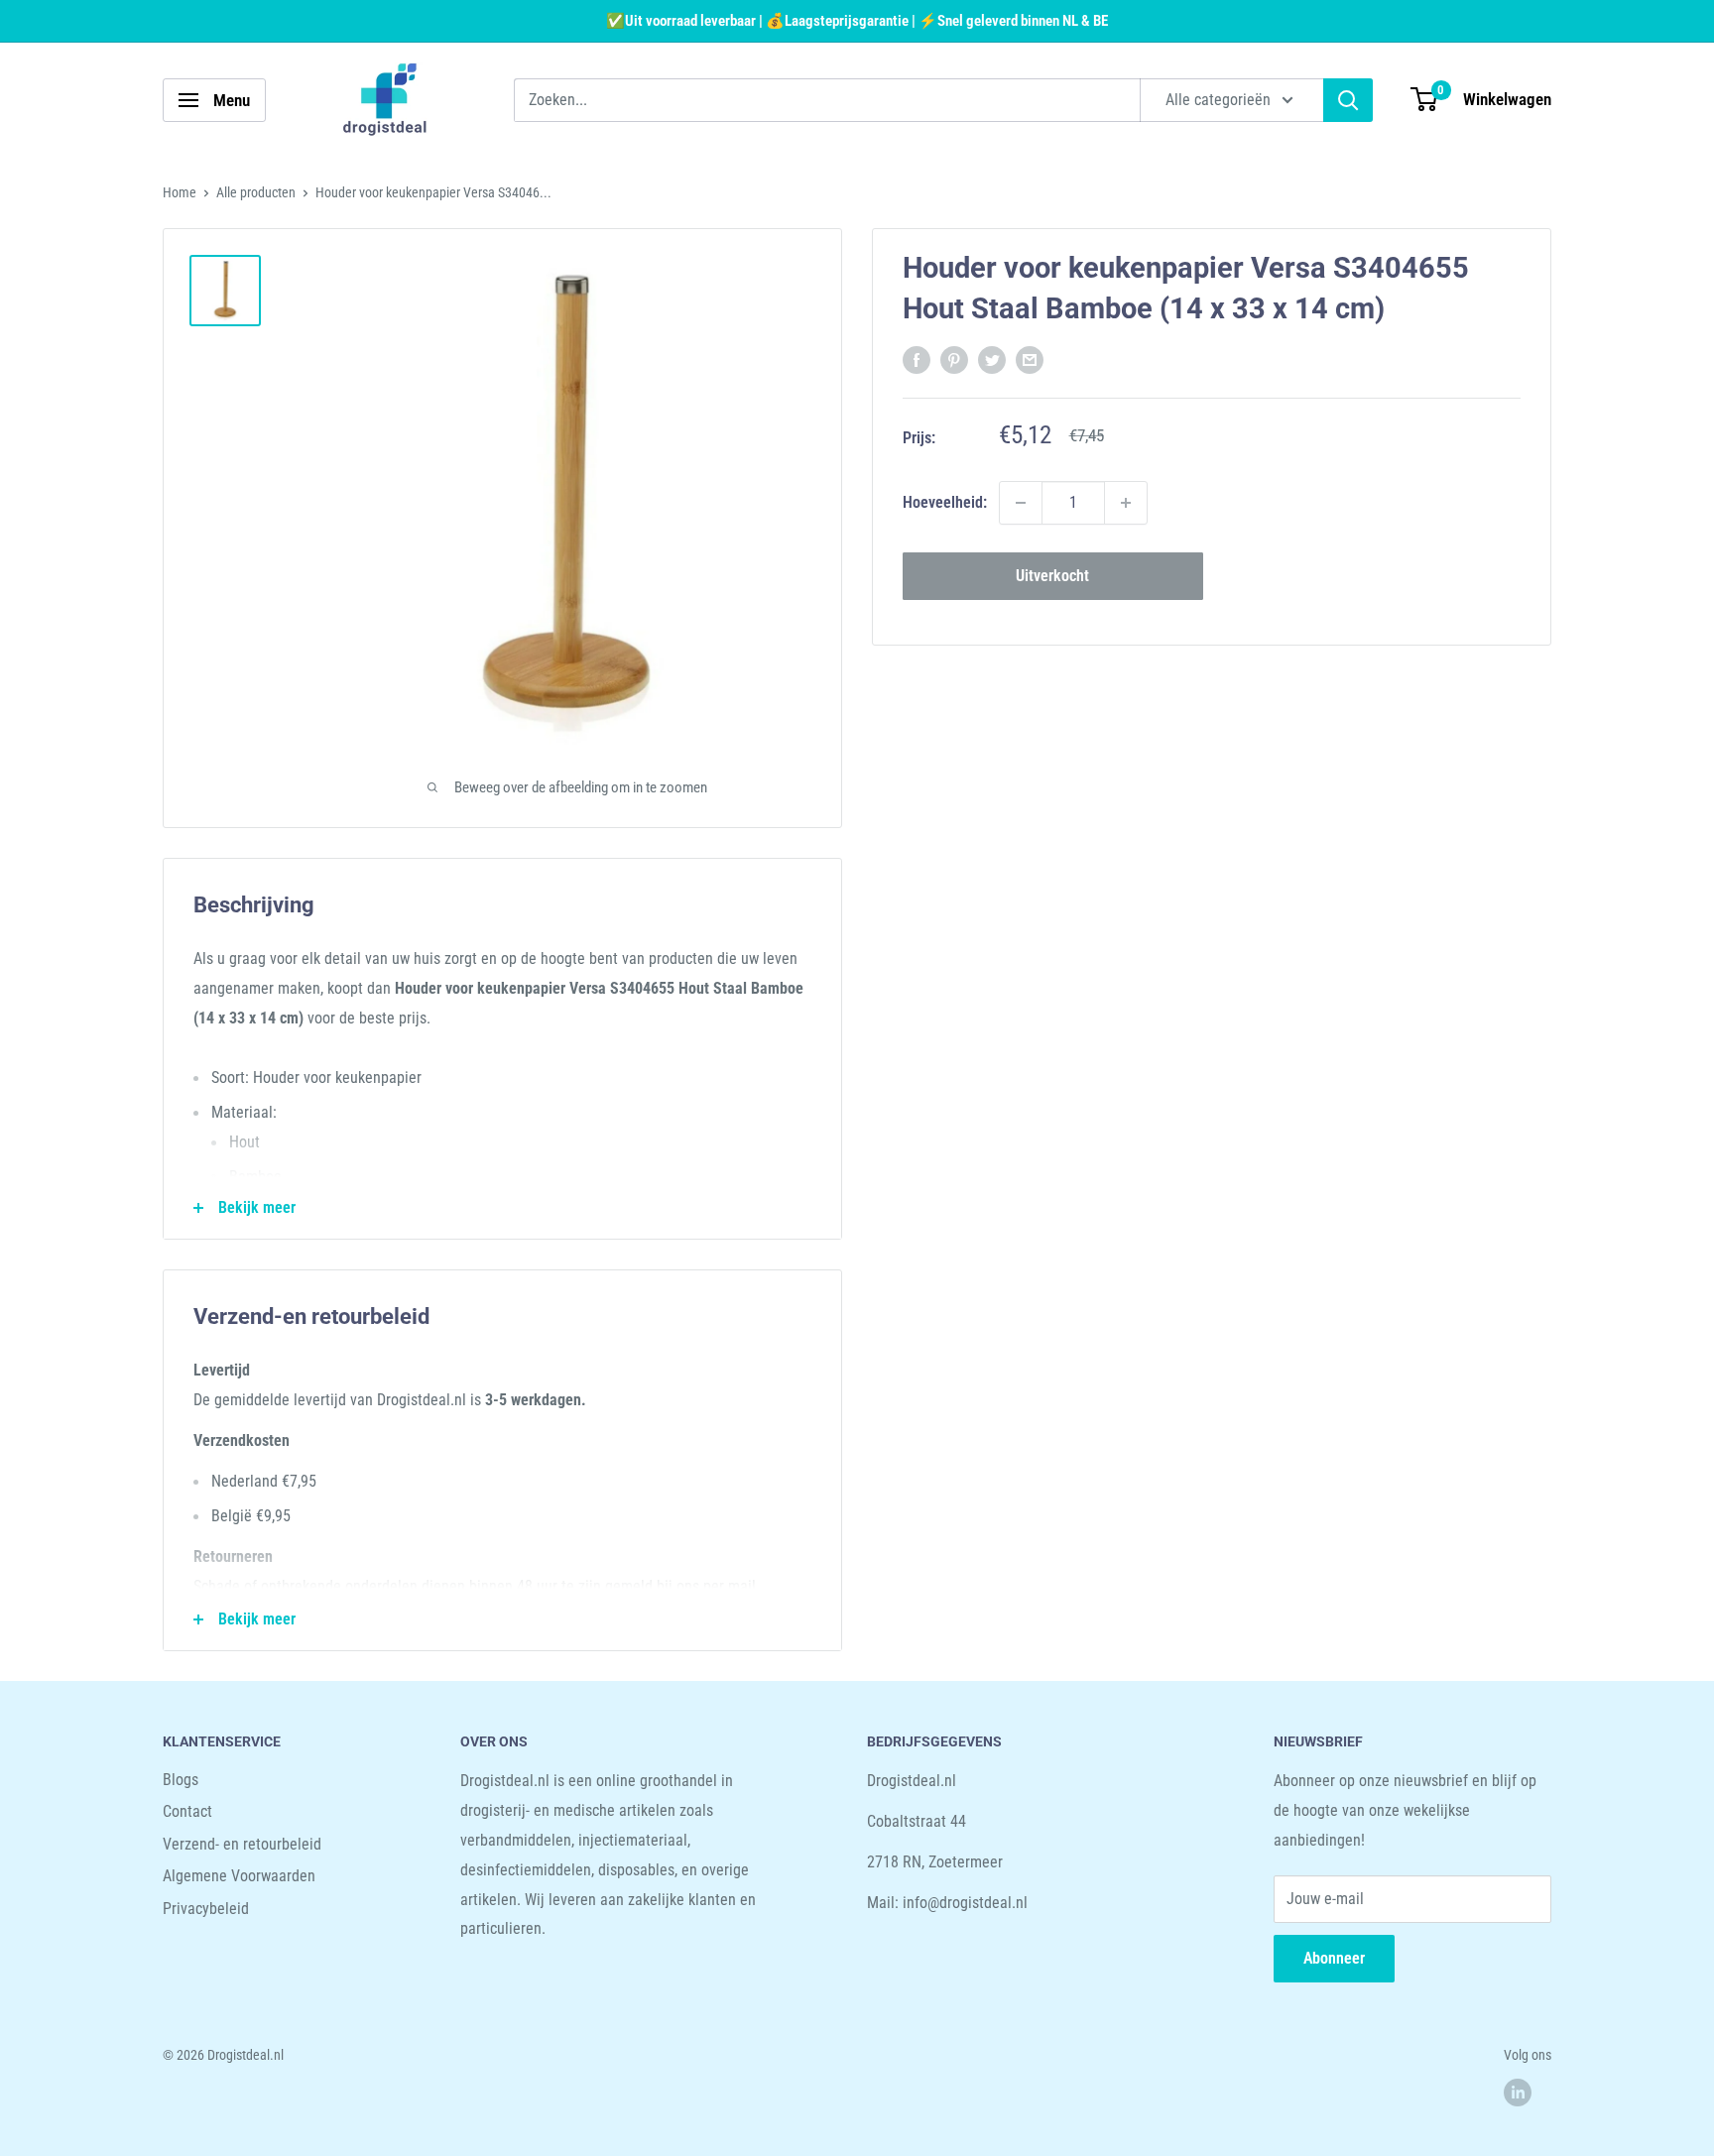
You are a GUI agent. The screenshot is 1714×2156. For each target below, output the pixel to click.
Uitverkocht (1052, 576)
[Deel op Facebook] (917, 359)
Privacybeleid (206, 1909)
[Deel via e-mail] (1030, 359)
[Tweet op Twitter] (992, 359)
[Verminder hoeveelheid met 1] (1021, 503)
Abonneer (1334, 1958)
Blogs (181, 1780)
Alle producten (256, 192)
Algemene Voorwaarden (239, 1876)
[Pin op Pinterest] (954, 359)
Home (180, 192)
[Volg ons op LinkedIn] (1518, 2093)
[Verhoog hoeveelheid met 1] (1126, 503)
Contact (187, 1811)
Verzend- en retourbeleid (242, 1844)
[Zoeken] (1348, 100)
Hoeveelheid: (945, 502)
